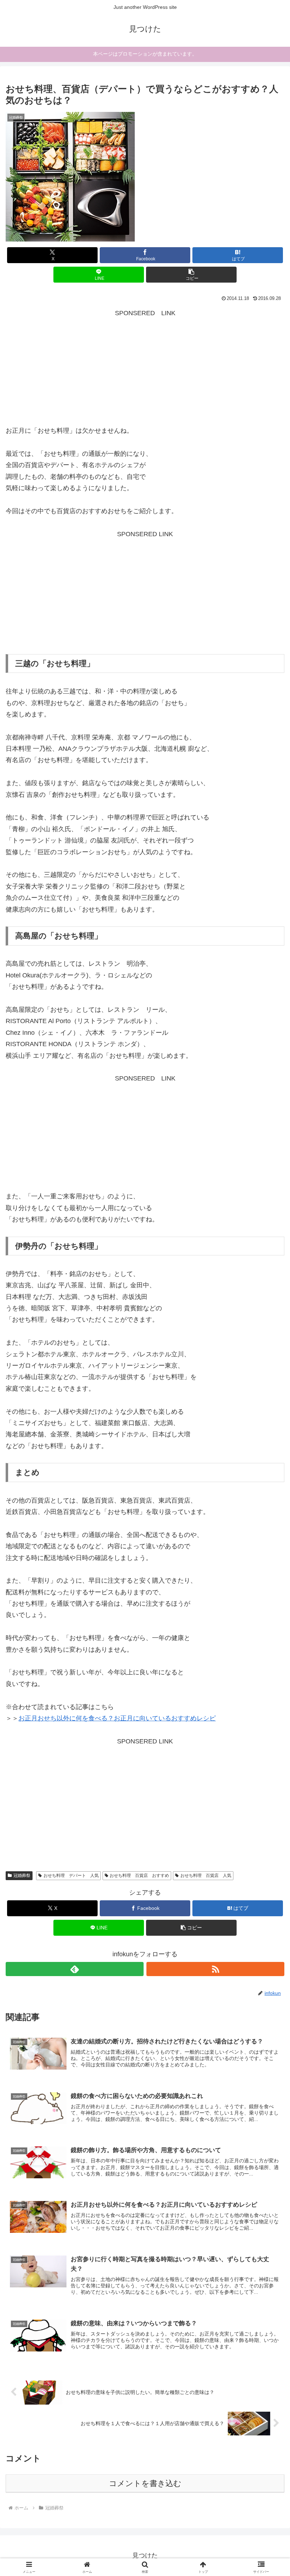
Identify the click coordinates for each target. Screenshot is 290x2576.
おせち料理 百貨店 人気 (206, 1876)
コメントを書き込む (145, 2483)
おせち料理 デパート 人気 (71, 1876)
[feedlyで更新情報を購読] (75, 1969)
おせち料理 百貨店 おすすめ (139, 1876)
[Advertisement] (145, 368)
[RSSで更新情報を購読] (215, 1969)
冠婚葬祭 (22, 1876)
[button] (191, 275)
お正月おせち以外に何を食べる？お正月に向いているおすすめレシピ (117, 1718)
